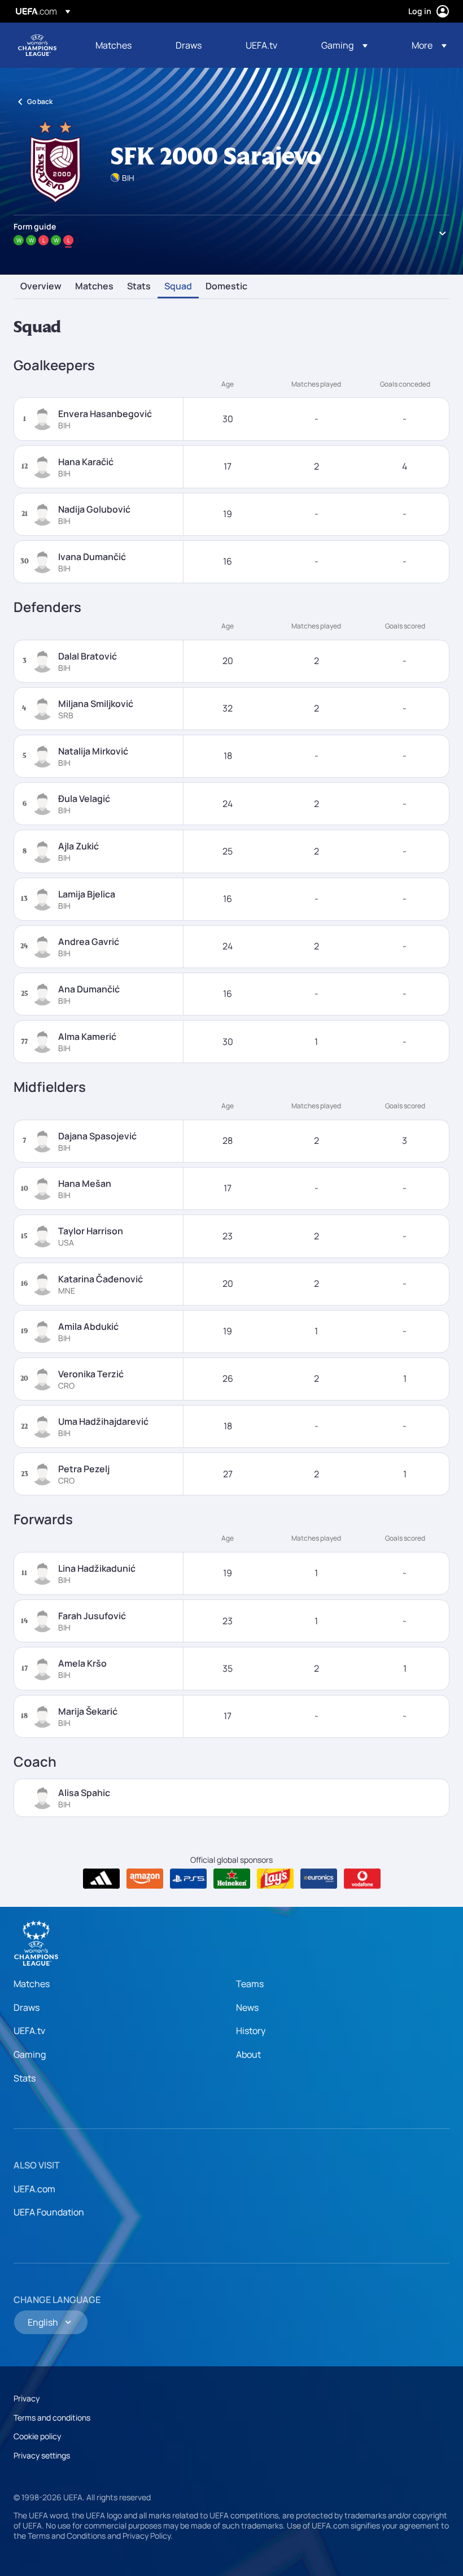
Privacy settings (42, 2455)
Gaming (30, 2054)
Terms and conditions (52, 2417)
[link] (113, 45)
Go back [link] (40, 101)
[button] (344, 45)
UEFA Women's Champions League (37, 45)
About (248, 2054)
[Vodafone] (362, 1879)
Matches (94, 287)
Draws (27, 2007)
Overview (41, 287)
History (251, 2031)
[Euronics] (319, 1879)
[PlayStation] (188, 1879)
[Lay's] (275, 1879)
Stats (139, 287)
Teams (250, 1984)
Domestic (226, 287)
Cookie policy (37, 2436)
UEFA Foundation (49, 2212)
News (247, 2007)
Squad (178, 287)
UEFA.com (34, 2189)
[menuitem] (121, 45)
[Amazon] (145, 1879)
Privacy (27, 2398)
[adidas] (101, 1879)
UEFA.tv (29, 2031)
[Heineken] (232, 1879)
